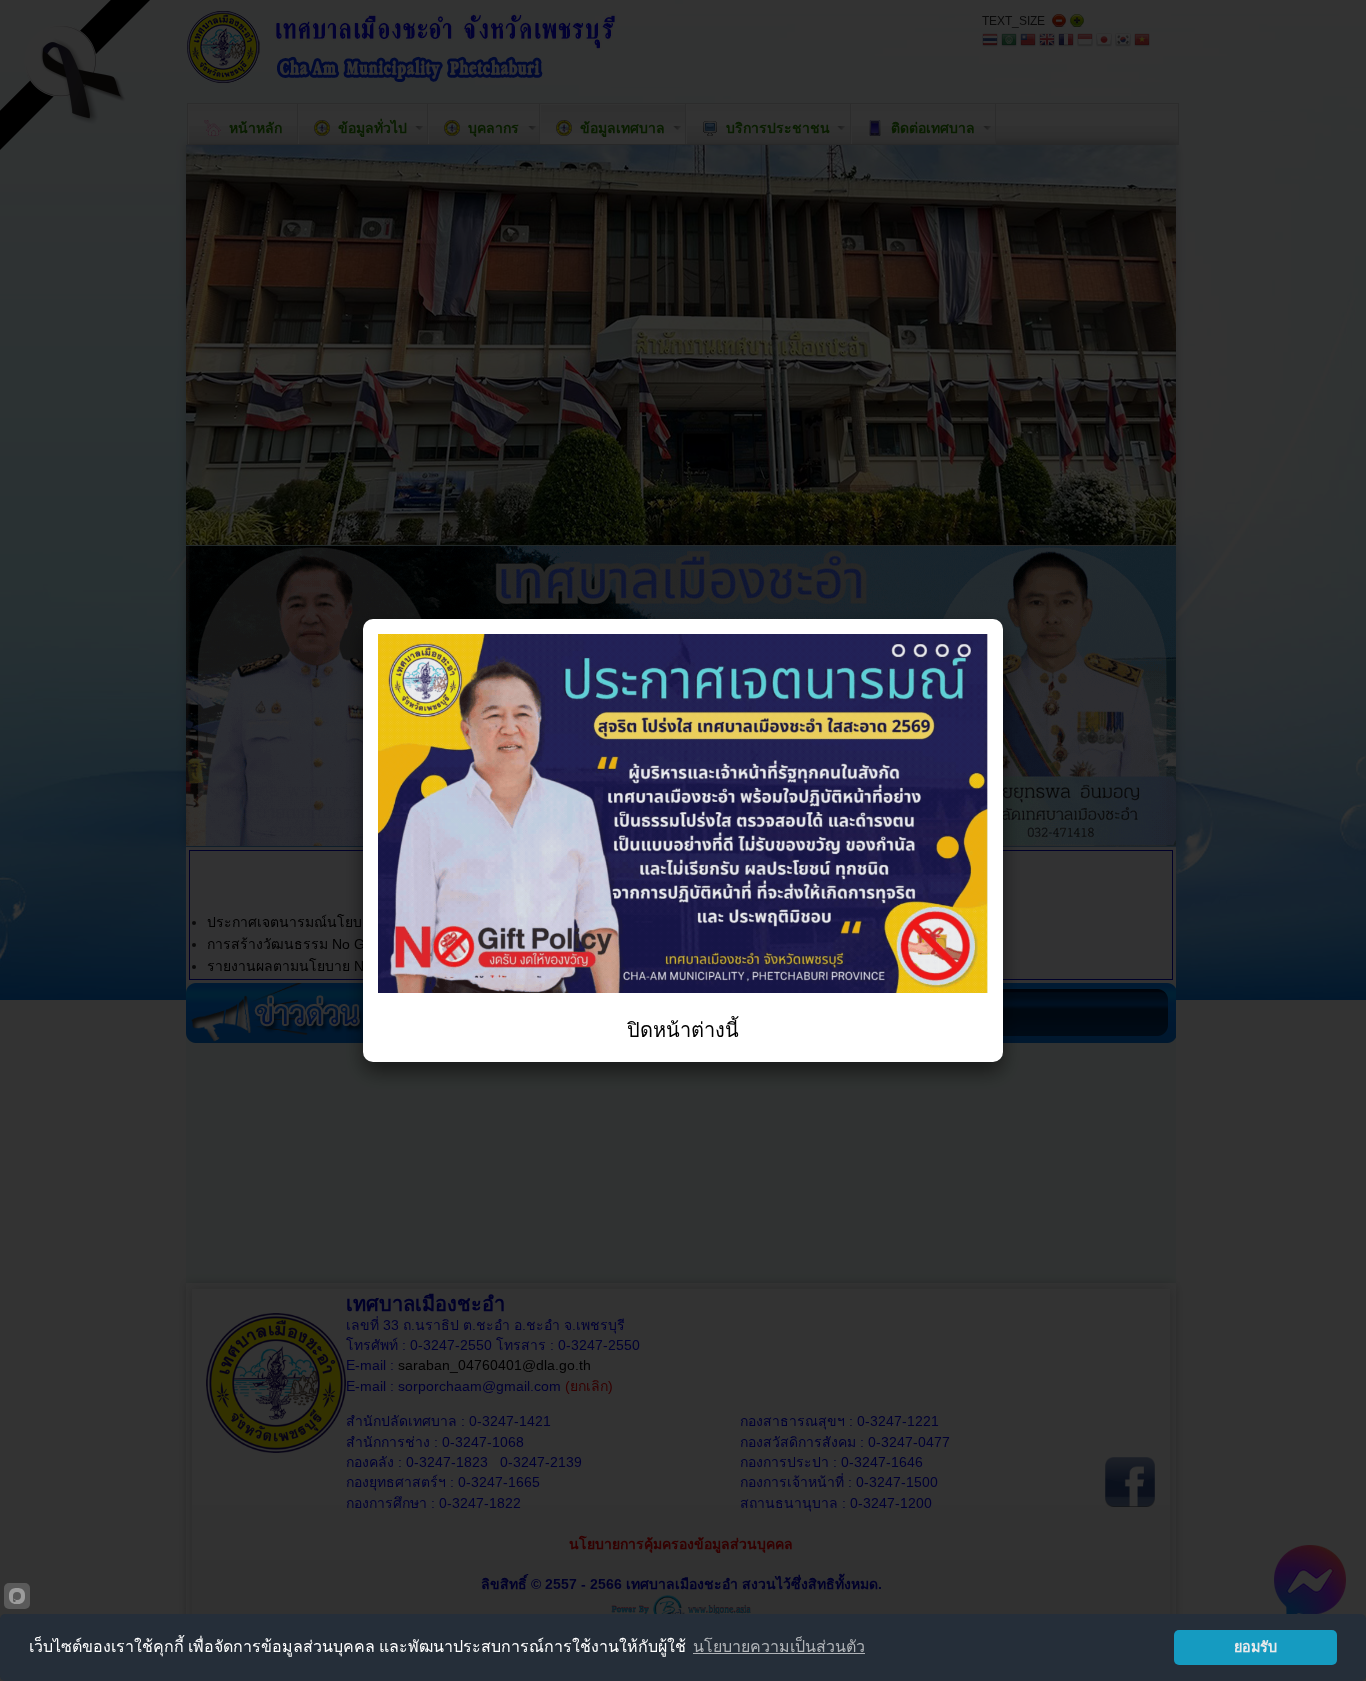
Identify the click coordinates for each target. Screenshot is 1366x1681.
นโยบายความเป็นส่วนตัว (779, 1646)
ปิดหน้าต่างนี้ (683, 1030)
